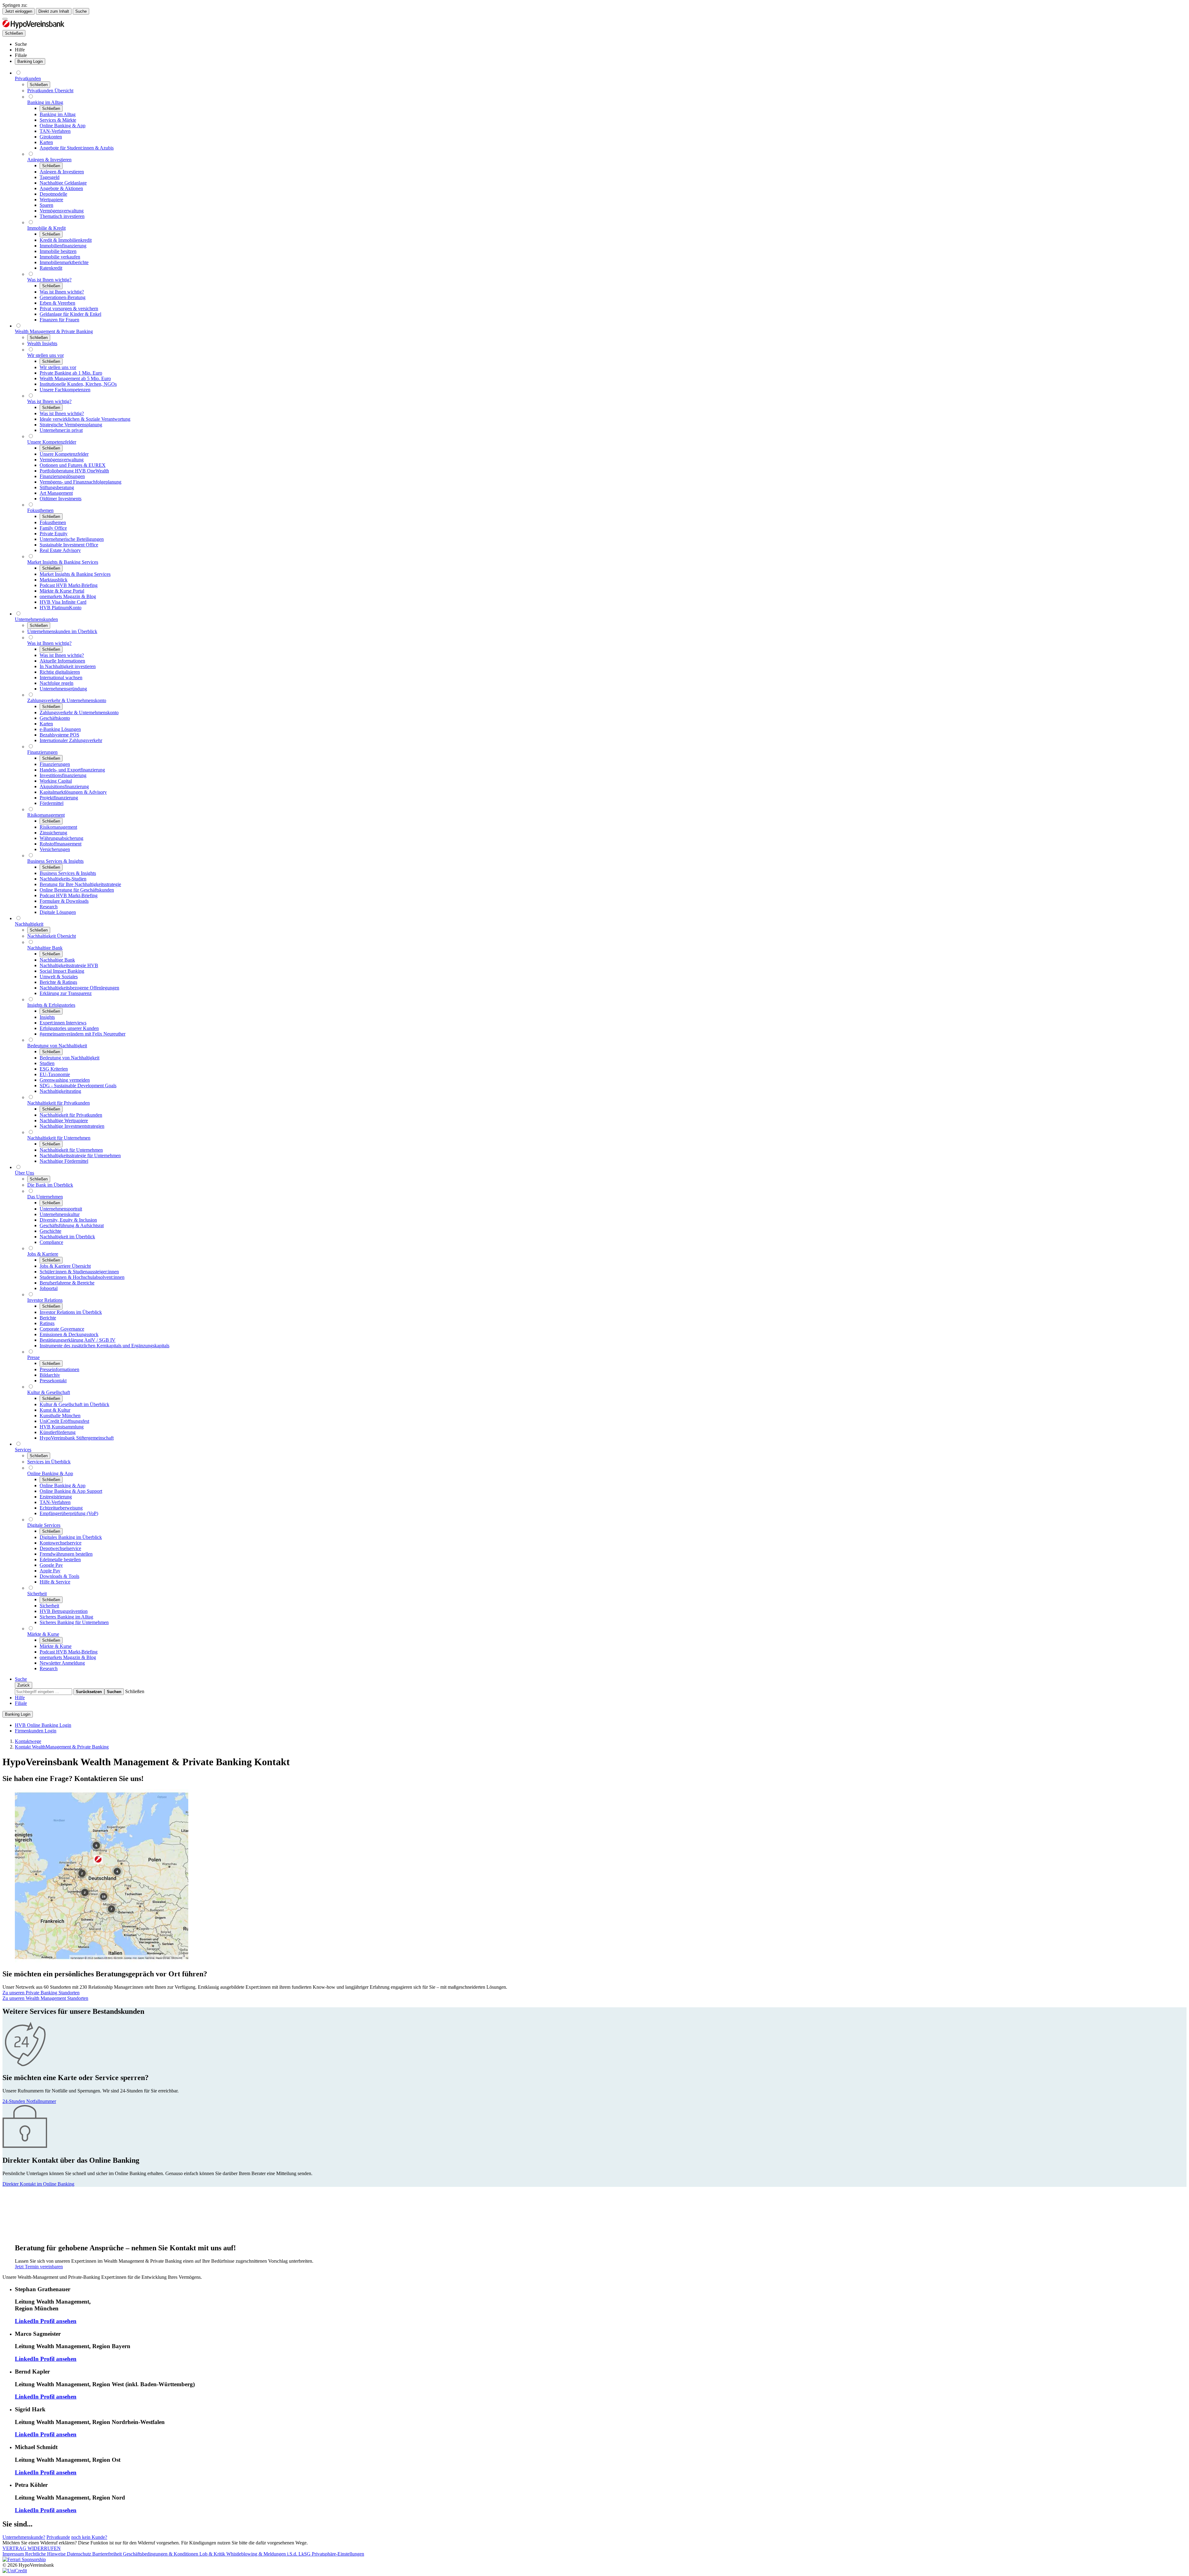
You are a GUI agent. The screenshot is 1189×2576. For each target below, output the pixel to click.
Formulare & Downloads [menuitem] (64, 901)
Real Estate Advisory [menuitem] (60, 550)
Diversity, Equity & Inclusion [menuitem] (68, 1220)
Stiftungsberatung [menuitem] (57, 487)
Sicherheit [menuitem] (37, 1594)
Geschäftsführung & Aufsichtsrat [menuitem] (72, 1225)
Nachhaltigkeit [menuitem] (29, 924)
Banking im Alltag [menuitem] (45, 102)
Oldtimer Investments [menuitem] (61, 499)
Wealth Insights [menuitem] (42, 343)
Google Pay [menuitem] (51, 1565)
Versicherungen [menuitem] (55, 849)
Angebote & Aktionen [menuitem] (61, 188)
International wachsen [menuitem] (61, 678)
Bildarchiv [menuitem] (50, 1375)
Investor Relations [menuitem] (45, 1300)
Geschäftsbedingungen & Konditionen (161, 2554)
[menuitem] (21, 44)
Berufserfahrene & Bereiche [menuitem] (67, 1283)
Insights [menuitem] (47, 1017)
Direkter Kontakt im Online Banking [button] (38, 2184)
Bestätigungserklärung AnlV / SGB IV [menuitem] (78, 1340)
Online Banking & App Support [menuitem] (71, 1491)
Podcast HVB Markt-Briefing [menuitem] (69, 585)
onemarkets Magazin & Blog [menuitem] (68, 596)
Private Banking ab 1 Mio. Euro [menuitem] (71, 373)
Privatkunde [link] (58, 2537)
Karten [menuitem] (46, 142)
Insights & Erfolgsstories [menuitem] (51, 1005)
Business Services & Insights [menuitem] (55, 861)
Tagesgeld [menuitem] (50, 177)
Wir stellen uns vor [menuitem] (46, 355)
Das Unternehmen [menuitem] (45, 1197)
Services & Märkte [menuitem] (58, 120)
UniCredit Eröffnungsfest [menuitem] (64, 1421)
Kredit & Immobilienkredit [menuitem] (66, 240)
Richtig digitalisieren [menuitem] (60, 672)
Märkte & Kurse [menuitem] (43, 1634)
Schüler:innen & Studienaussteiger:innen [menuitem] (79, 1272)
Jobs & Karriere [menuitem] (43, 1254)
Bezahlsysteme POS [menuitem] (59, 735)
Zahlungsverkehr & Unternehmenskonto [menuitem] (67, 700)
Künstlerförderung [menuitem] (58, 1432)
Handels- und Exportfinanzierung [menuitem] (72, 770)
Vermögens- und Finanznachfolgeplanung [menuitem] (81, 482)
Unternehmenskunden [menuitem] (36, 619)
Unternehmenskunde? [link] (24, 2537)
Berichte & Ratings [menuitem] (58, 982)
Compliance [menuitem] (51, 1242)
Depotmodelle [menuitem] (53, 194)
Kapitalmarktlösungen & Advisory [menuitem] (73, 792)
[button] (135, 1691)
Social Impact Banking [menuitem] (62, 971)
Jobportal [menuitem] (49, 1288)
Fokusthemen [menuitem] (40, 510)
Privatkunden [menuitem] (28, 78)
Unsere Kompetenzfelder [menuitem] (52, 442)
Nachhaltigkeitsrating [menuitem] (60, 1091)
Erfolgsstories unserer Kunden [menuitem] (69, 1028)
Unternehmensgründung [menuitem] (63, 689)
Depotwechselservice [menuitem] (60, 1548)
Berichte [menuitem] (48, 1318)
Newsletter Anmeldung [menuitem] (62, 1663)
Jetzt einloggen (19, 11)
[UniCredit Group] (15, 2571)
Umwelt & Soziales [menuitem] (59, 977)
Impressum (14, 2554)
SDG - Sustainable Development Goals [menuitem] (78, 1086)
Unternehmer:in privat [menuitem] (61, 430)
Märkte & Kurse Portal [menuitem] (62, 591)
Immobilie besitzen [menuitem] (58, 251)
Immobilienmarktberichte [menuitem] (64, 262)
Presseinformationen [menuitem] (59, 1369)
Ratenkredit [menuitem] (51, 268)
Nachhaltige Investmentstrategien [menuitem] (72, 1126)
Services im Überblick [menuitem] (49, 1462)
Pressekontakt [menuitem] (53, 1381)
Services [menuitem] (23, 1450)
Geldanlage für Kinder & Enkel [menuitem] (70, 314)
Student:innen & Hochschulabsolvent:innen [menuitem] (82, 1277)
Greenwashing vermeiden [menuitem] (65, 1080)
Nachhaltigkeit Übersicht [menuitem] (52, 936)
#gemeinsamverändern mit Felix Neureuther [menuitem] (83, 1034)
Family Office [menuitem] (53, 528)
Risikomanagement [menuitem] (46, 815)
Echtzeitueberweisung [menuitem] (61, 1508)
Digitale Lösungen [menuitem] (58, 912)
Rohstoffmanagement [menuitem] (61, 844)
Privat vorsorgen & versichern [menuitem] (69, 308)
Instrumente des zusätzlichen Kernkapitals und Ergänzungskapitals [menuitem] (105, 1346)
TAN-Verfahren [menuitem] (55, 131)
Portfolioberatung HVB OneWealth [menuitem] (74, 471)
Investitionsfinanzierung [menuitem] (63, 775)
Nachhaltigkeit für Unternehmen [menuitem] (59, 1138)
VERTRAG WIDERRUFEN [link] (32, 2548)
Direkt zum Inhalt (54, 11)
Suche (81, 11)
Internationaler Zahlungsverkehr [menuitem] (71, 740)
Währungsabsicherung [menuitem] (61, 838)
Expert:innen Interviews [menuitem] (63, 1023)
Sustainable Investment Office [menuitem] (69, 545)
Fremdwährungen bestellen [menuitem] (66, 1554)
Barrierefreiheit (108, 2554)
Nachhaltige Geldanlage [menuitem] (63, 183)
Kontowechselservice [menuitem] (61, 1543)
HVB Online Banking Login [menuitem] (43, 1725)
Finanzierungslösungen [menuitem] (62, 476)
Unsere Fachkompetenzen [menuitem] (65, 390)
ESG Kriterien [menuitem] (54, 1069)
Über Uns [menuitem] (24, 1173)
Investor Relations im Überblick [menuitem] (71, 1312)
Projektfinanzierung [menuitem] (59, 798)
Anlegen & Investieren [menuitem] (49, 160)
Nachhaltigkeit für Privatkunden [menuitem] (59, 1103)
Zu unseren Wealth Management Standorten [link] (45, 1998)
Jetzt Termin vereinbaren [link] (39, 2267)
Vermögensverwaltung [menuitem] (62, 211)
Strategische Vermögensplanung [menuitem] (71, 425)
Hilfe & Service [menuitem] (55, 1582)
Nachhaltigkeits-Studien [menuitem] (63, 879)
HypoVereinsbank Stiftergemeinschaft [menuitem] (77, 1438)
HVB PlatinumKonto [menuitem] (61, 608)
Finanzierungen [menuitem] (42, 752)
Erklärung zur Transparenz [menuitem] (66, 993)
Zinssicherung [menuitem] (53, 833)
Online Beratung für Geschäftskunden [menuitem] (77, 890)
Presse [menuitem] (33, 1357)
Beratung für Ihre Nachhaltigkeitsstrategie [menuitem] (80, 884)
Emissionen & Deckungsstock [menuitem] (69, 1334)
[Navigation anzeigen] (5, 19)
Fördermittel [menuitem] (52, 803)
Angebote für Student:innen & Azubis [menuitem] (77, 148)
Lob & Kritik (213, 2554)
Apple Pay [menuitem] (50, 1571)
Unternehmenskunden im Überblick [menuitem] (62, 631)
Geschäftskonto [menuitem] (55, 718)
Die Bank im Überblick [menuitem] (50, 1185)
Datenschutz (80, 2554)
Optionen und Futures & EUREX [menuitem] (73, 465)
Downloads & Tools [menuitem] (59, 1576)
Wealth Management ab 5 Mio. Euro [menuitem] (75, 378)
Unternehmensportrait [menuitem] (61, 1209)
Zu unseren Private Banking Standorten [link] (41, 1993)
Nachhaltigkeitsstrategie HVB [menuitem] (69, 965)
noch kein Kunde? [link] (89, 2537)
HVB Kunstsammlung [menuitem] (62, 1427)
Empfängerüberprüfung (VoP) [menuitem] (69, 1513)
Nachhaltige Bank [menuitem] (45, 948)
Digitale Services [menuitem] (44, 1525)
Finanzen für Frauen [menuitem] (59, 320)
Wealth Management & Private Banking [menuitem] (54, 331)
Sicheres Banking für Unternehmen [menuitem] (74, 1622)
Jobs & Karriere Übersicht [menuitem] (65, 1266)
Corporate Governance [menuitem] (62, 1329)
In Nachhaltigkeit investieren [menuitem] (68, 666)
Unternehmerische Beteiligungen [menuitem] (72, 539)
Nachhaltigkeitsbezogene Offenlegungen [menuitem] (79, 988)
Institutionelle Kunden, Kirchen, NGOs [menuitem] (78, 384)
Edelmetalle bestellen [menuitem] (60, 1560)
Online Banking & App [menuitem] (63, 126)
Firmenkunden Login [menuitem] (36, 1731)
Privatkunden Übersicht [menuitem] (50, 91)
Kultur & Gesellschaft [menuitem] (49, 1392)
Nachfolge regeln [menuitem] (57, 683)
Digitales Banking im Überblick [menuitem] (71, 1537)
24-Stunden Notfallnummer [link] (29, 2101)
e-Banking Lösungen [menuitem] (60, 729)
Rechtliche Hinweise (46, 2554)
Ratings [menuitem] (47, 1323)
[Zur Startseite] (33, 27)
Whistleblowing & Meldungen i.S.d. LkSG (269, 2554)
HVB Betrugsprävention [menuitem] (64, 1611)
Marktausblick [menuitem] (54, 580)
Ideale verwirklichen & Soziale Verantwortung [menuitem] (85, 419)
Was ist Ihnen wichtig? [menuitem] (49, 280)
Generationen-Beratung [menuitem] (63, 297)
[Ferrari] (24, 2559)
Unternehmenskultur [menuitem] (60, 1214)
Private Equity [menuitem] (54, 534)
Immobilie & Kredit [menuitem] (46, 228)
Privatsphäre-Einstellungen (338, 2554)
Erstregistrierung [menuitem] (56, 1497)
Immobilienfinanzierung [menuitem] (63, 246)
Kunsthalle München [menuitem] (60, 1416)
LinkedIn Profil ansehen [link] (46, 2321)
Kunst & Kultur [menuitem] (55, 1410)
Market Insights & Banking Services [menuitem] (63, 562)
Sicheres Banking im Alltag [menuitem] (66, 1617)
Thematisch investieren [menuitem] (62, 216)
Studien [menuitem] (47, 1063)
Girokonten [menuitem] (51, 137)
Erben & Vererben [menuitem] (57, 303)
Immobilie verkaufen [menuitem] (60, 257)
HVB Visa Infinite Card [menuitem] (63, 602)
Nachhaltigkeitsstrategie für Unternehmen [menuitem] (80, 1156)
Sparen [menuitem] (46, 205)
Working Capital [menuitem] (56, 781)
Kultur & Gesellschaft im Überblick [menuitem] (74, 1404)
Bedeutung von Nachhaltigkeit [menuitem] (57, 1046)
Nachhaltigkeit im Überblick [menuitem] (67, 1237)
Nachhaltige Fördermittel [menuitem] (64, 1161)
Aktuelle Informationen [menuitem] (62, 661)
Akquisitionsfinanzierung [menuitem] (64, 786)
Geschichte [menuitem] (50, 1231)
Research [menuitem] (49, 907)
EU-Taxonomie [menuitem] (55, 1074)
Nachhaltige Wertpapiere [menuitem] (64, 1121)
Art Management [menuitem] (56, 493)
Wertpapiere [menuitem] (51, 200)
